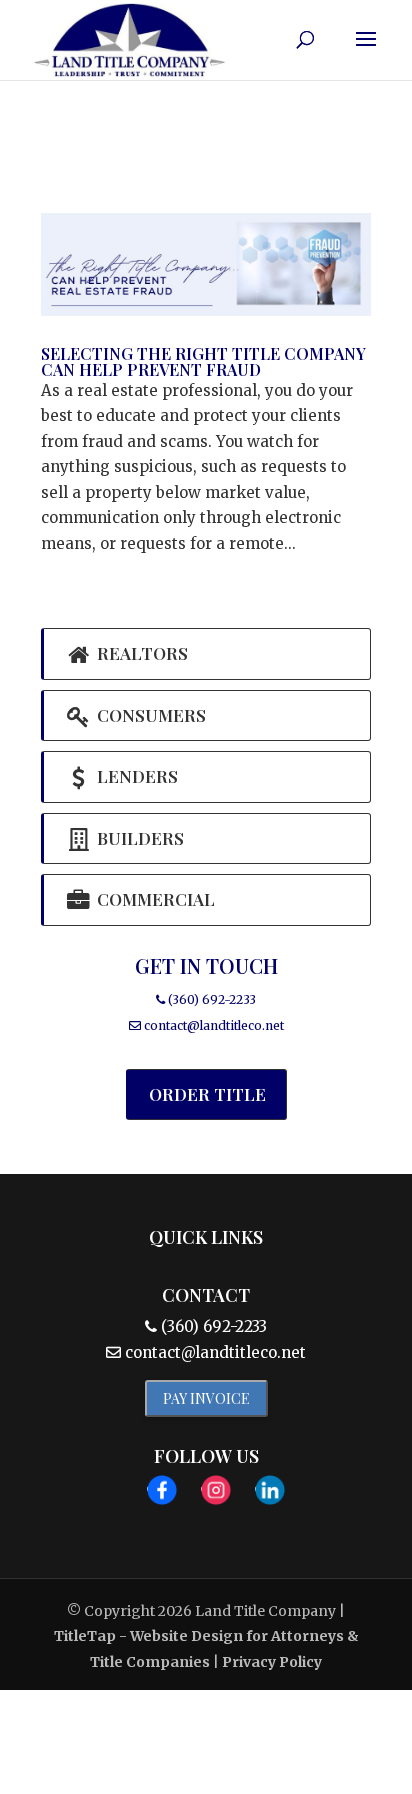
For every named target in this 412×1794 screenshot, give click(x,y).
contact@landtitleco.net (214, 1025)
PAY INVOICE (206, 1398)
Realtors (140, 653)
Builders (138, 838)
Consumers (149, 715)
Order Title (207, 1094)
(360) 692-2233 (210, 999)
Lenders (135, 776)
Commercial (154, 899)
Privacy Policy (272, 1662)
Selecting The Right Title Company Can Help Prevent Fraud (203, 361)
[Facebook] (162, 1494)
